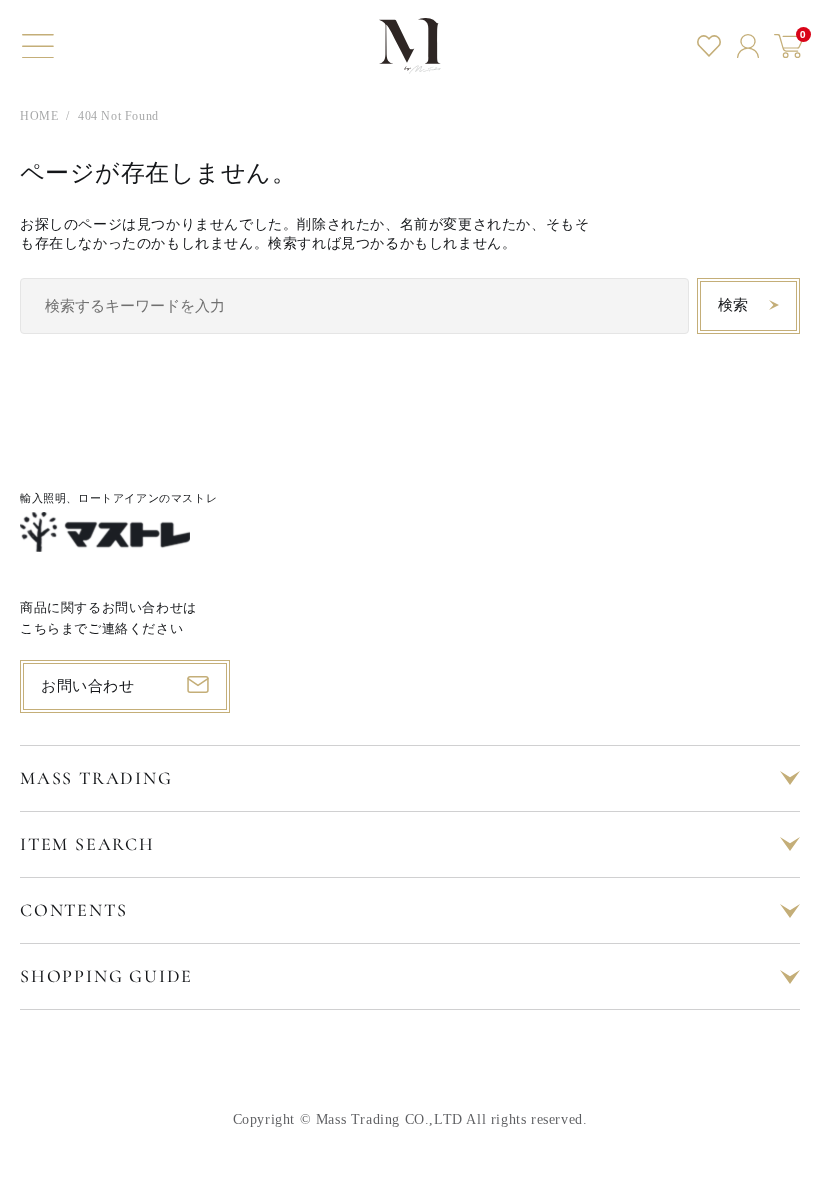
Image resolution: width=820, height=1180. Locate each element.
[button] (38, 46)
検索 (733, 305)
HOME (39, 116)
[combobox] (354, 306)
